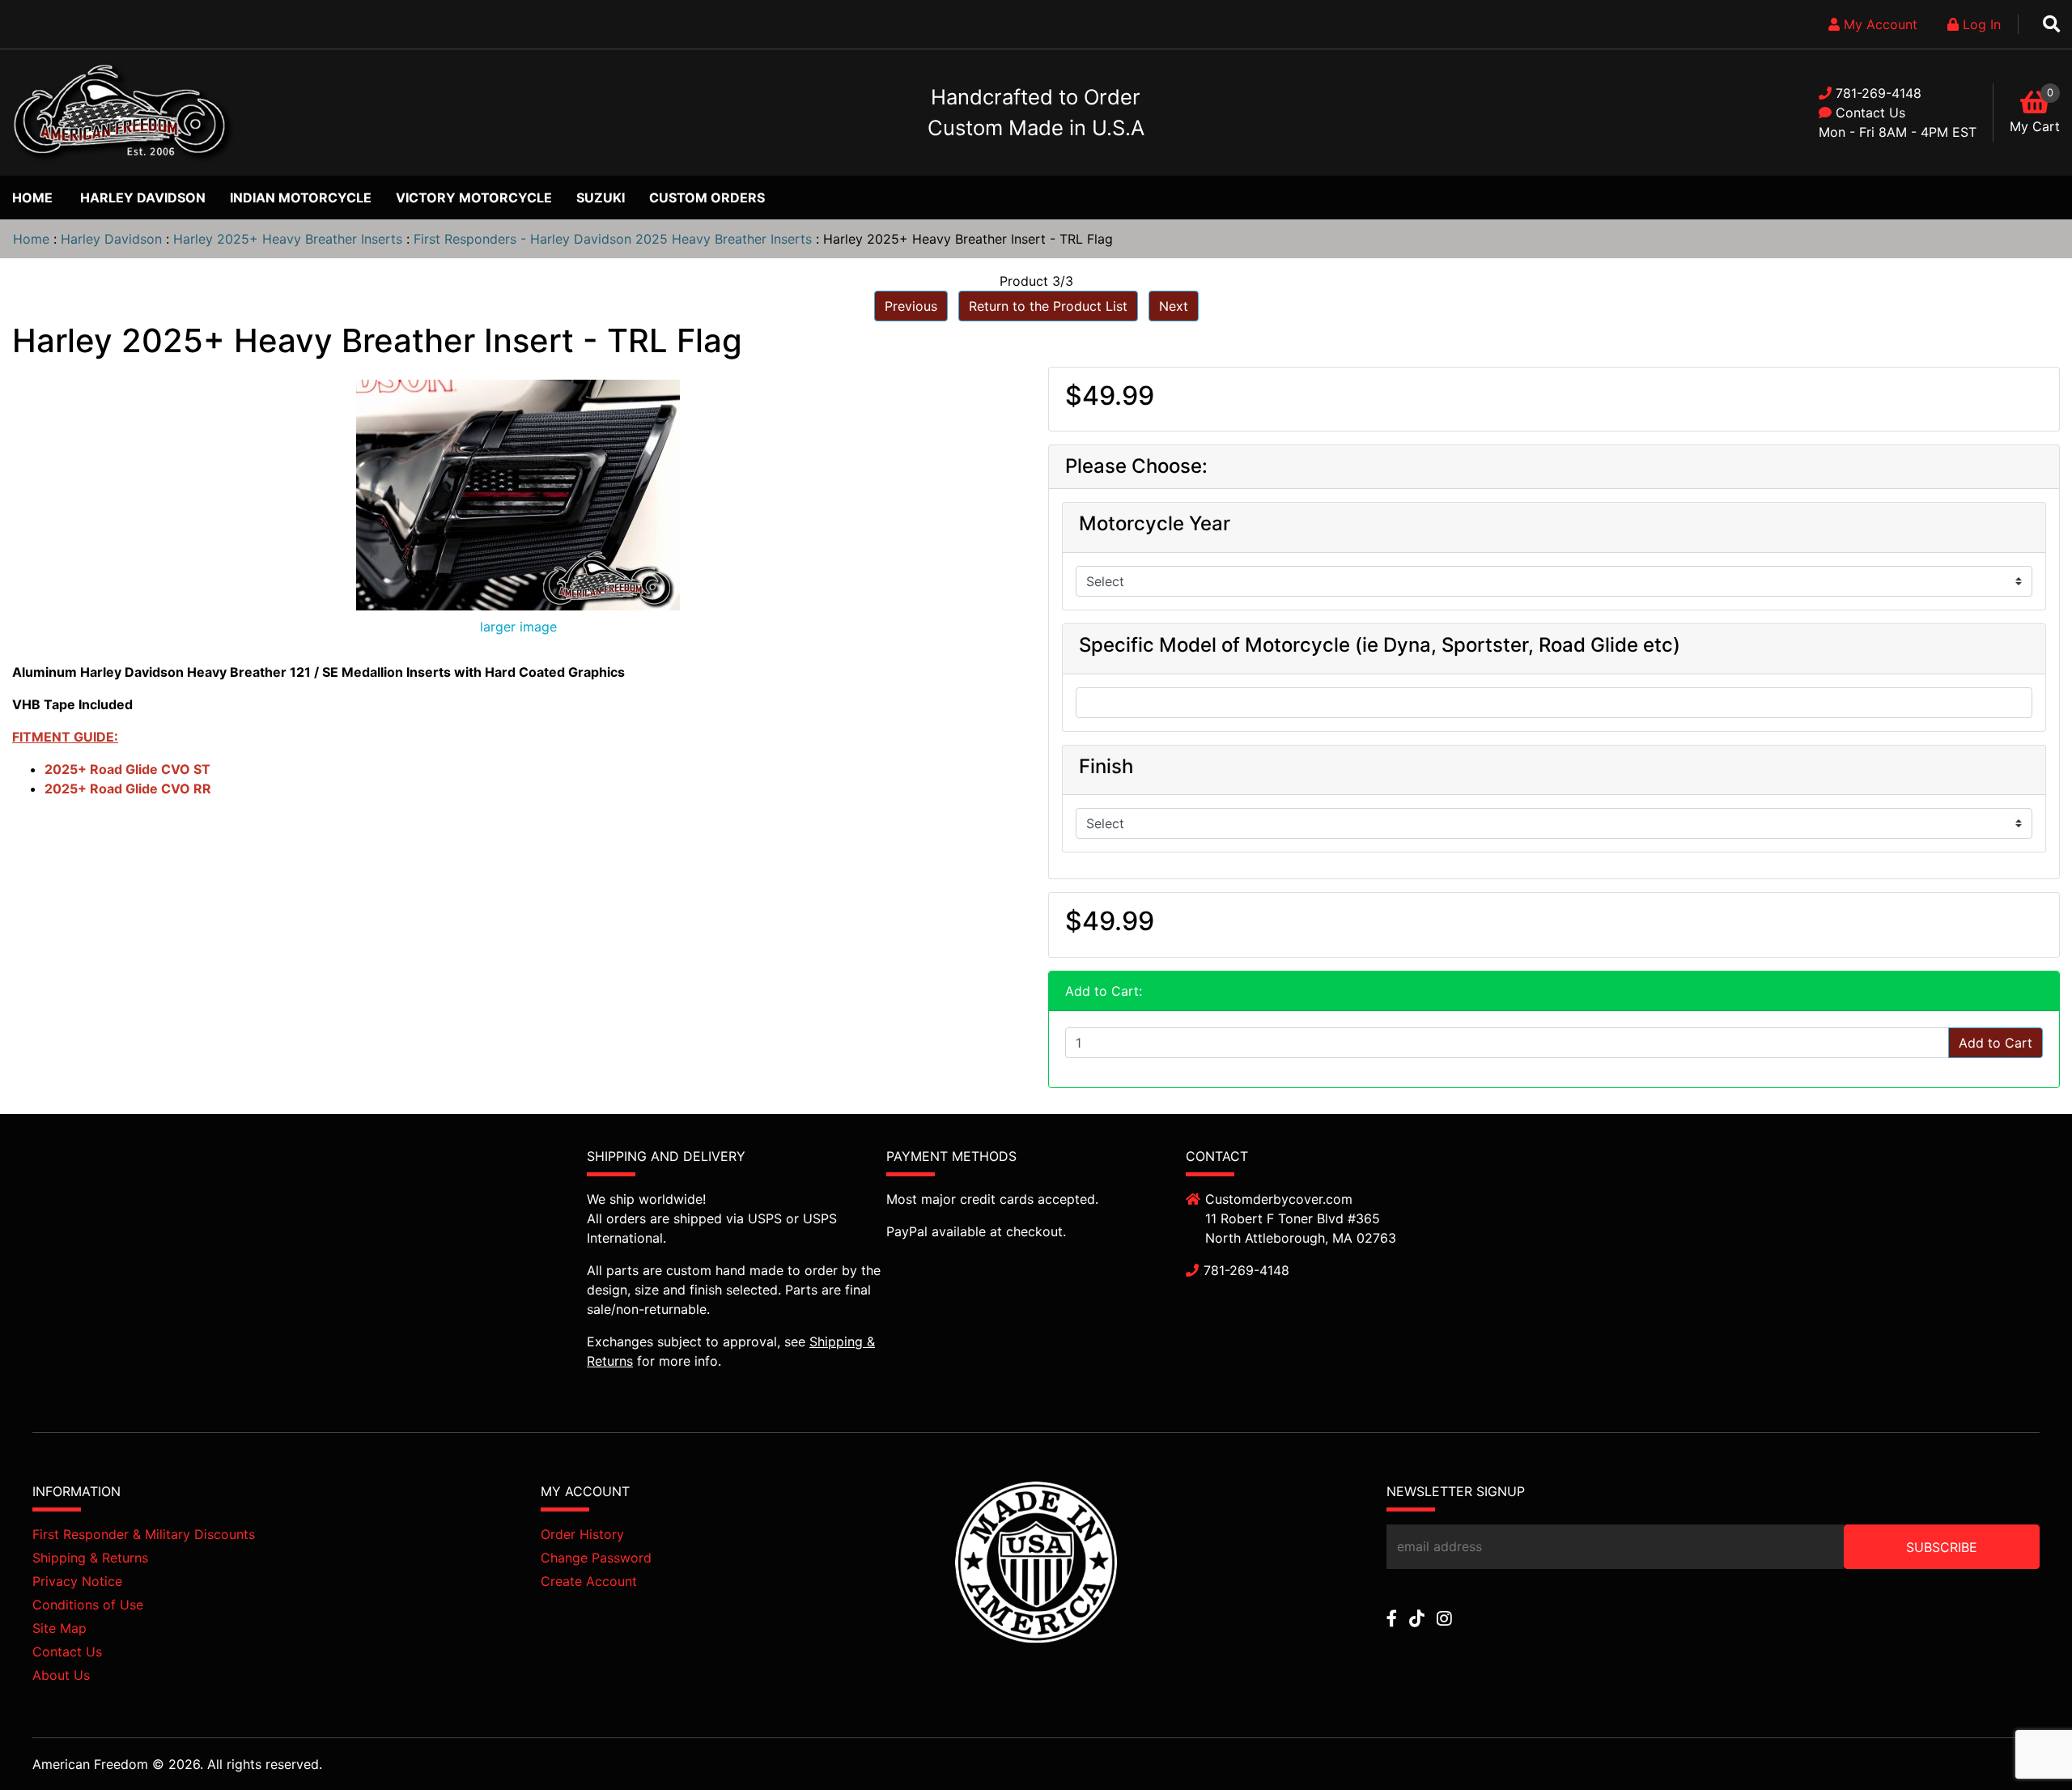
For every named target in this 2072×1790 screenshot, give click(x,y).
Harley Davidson (143, 198)
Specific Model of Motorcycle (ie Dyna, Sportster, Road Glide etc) (1380, 645)
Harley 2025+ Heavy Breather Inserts (288, 239)
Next (1174, 306)
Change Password (596, 1558)
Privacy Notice (77, 1581)
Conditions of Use (88, 1605)
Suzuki (601, 198)
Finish (1106, 767)
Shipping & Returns (90, 1558)
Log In (1980, 24)
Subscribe (1942, 1547)
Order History (582, 1534)
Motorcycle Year (1155, 524)
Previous (911, 306)
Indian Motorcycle (301, 198)
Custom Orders (707, 198)
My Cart (2035, 126)
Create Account (589, 1581)
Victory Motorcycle (474, 198)
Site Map (59, 1628)
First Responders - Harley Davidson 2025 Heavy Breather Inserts (613, 239)
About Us (61, 1675)
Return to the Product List (1048, 306)
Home (32, 198)
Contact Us (1870, 113)
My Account (1879, 24)
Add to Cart (1996, 1043)
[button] (2023, 1742)
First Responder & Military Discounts (144, 1534)
